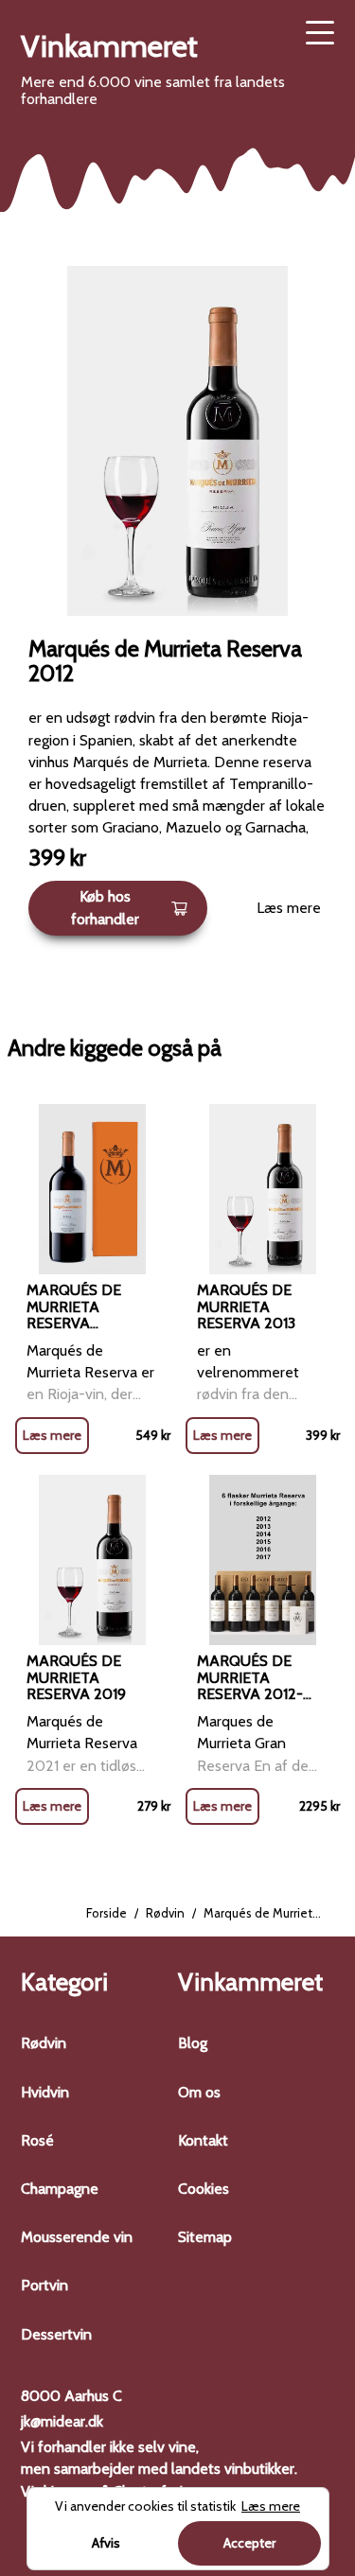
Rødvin (165, 1913)
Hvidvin (45, 2092)
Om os (199, 2092)
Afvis (106, 2543)
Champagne (60, 2189)
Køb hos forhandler (105, 907)
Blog (193, 2043)
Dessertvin (56, 2334)
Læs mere (289, 908)
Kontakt (203, 2140)
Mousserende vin (77, 2237)
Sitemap (205, 2237)
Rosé (37, 2140)
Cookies (204, 2189)
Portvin (44, 2285)
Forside (106, 1913)
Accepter (249, 2543)
